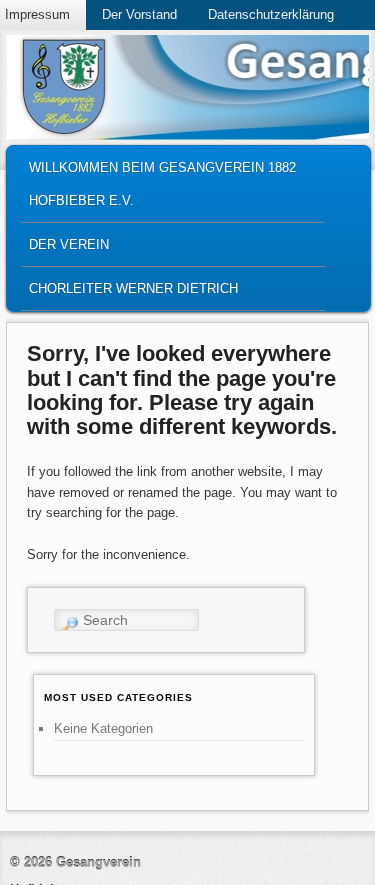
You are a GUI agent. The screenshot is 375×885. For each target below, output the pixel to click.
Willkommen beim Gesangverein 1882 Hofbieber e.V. (162, 184)
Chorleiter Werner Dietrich (133, 288)
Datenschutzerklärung (271, 14)
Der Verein (69, 244)
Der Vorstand (139, 14)
